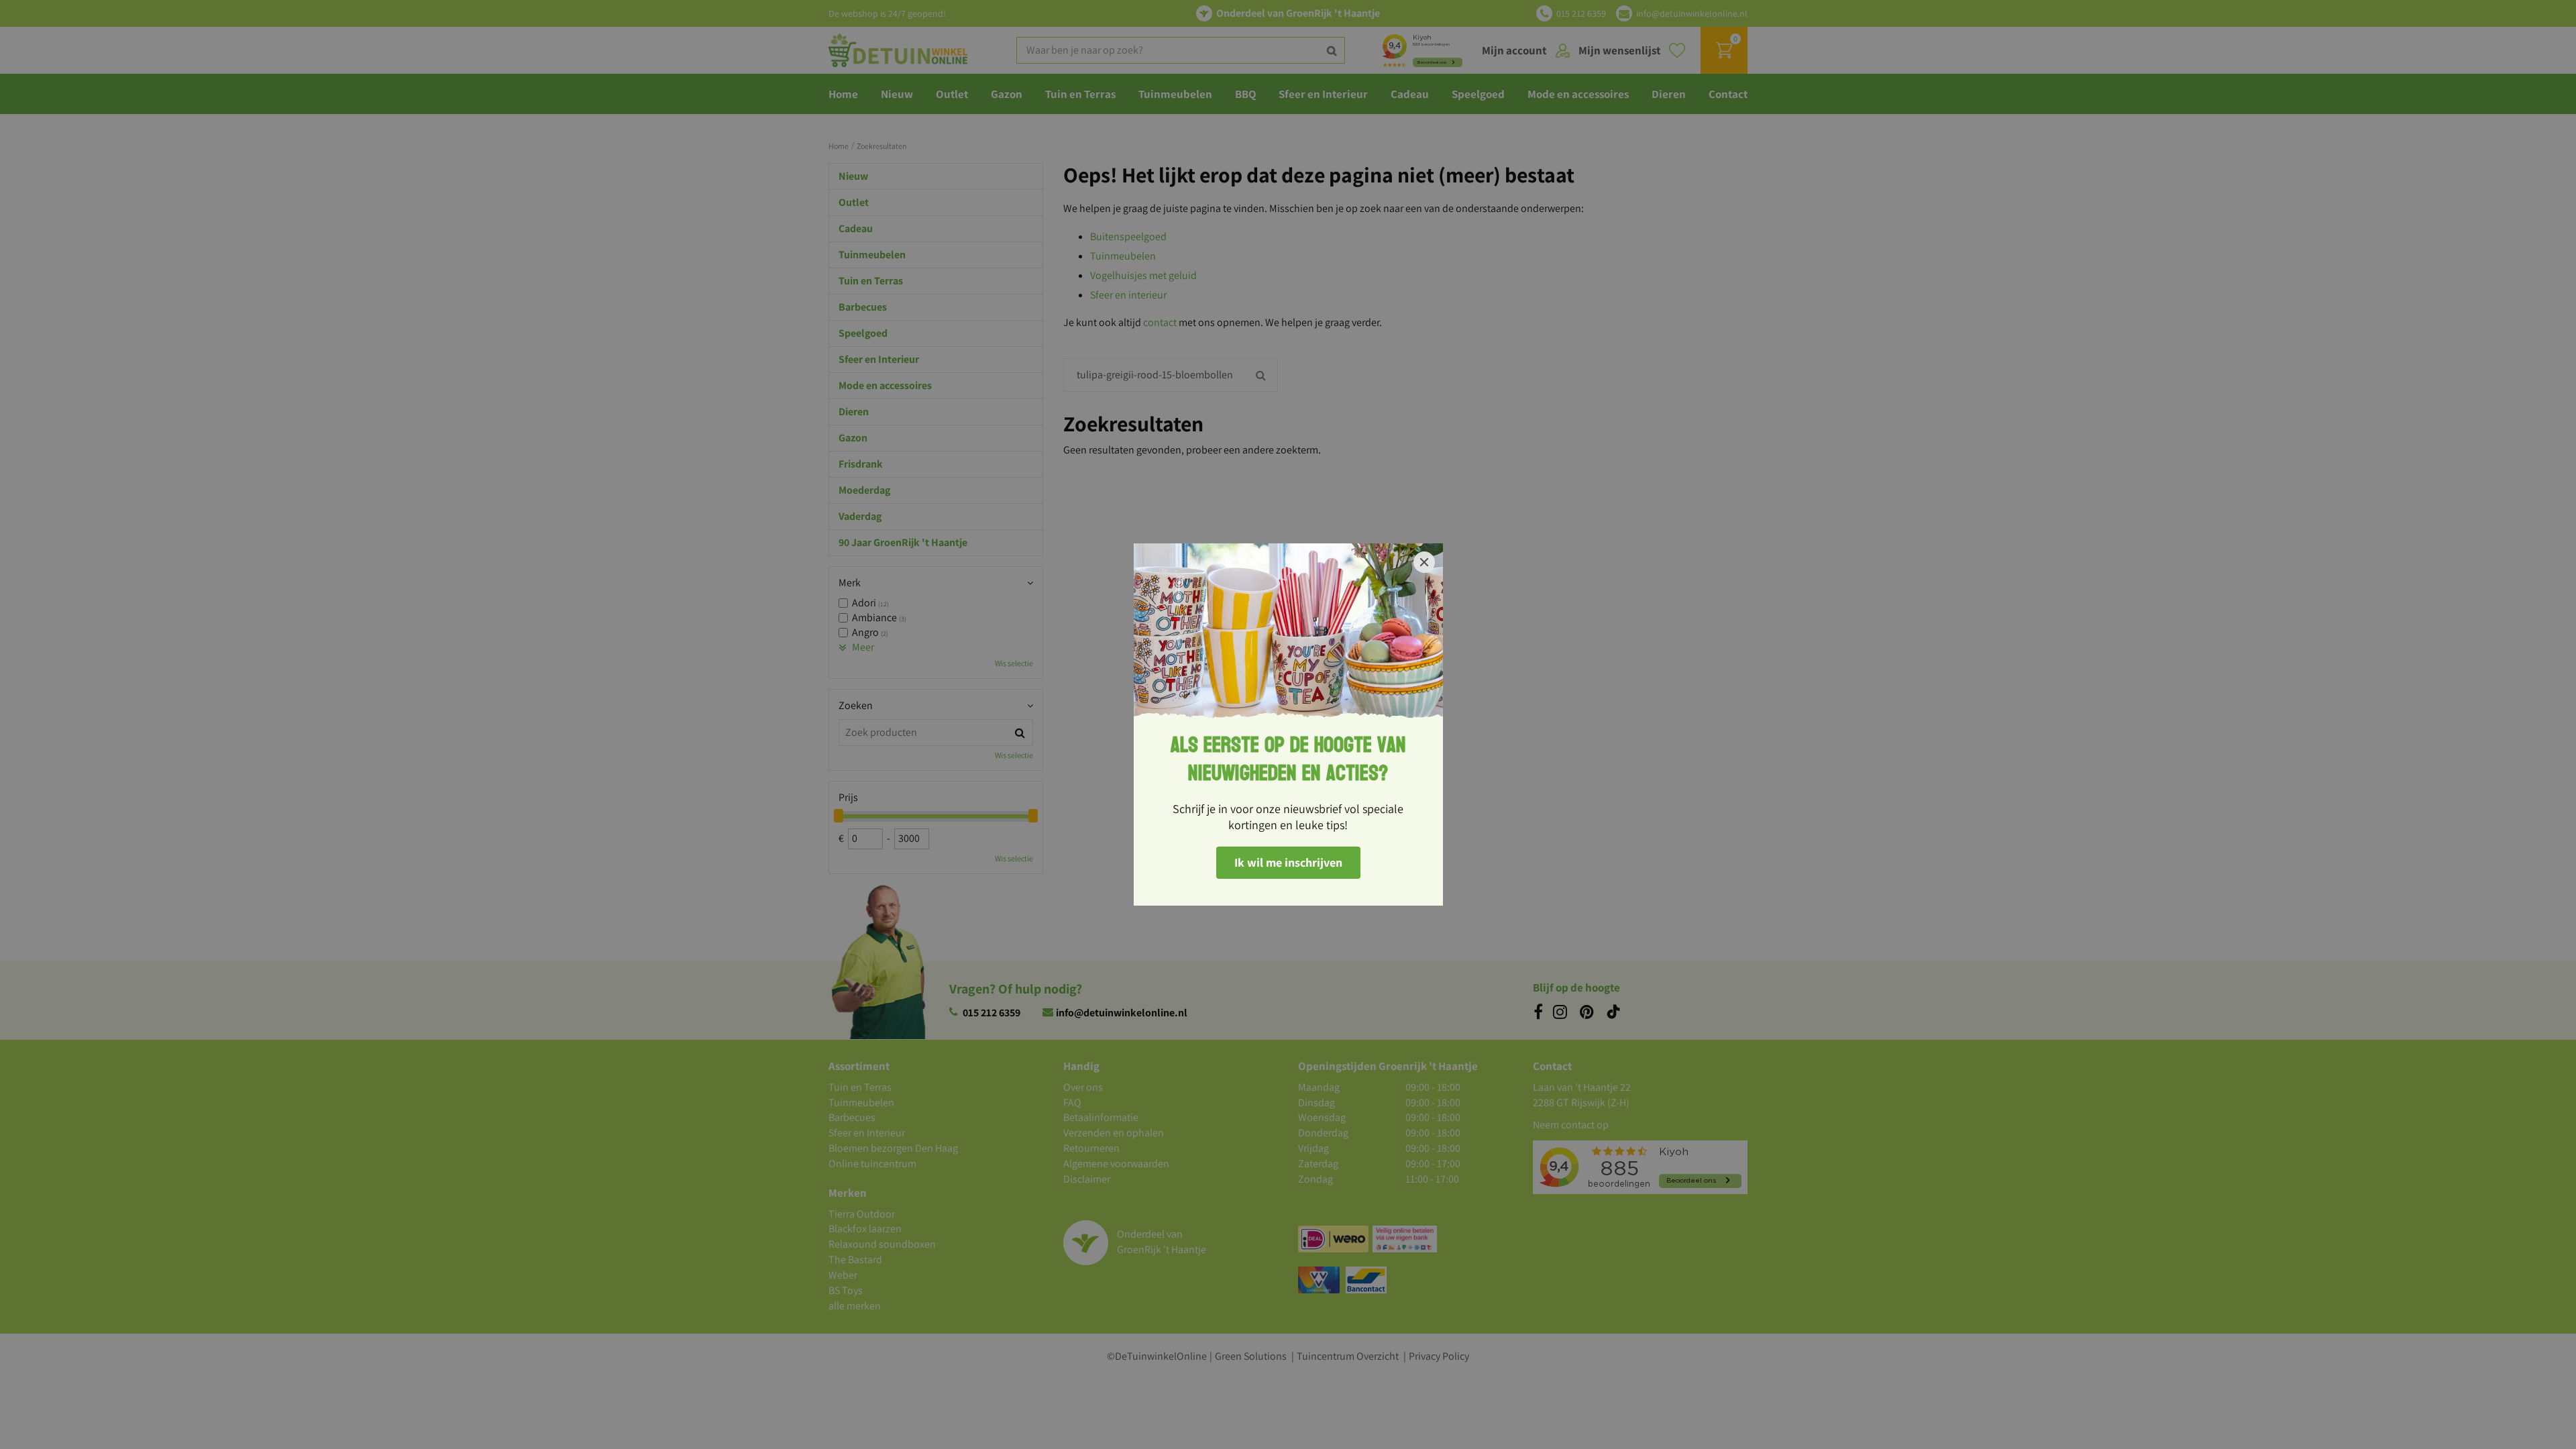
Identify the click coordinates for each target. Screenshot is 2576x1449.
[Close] (1424, 562)
